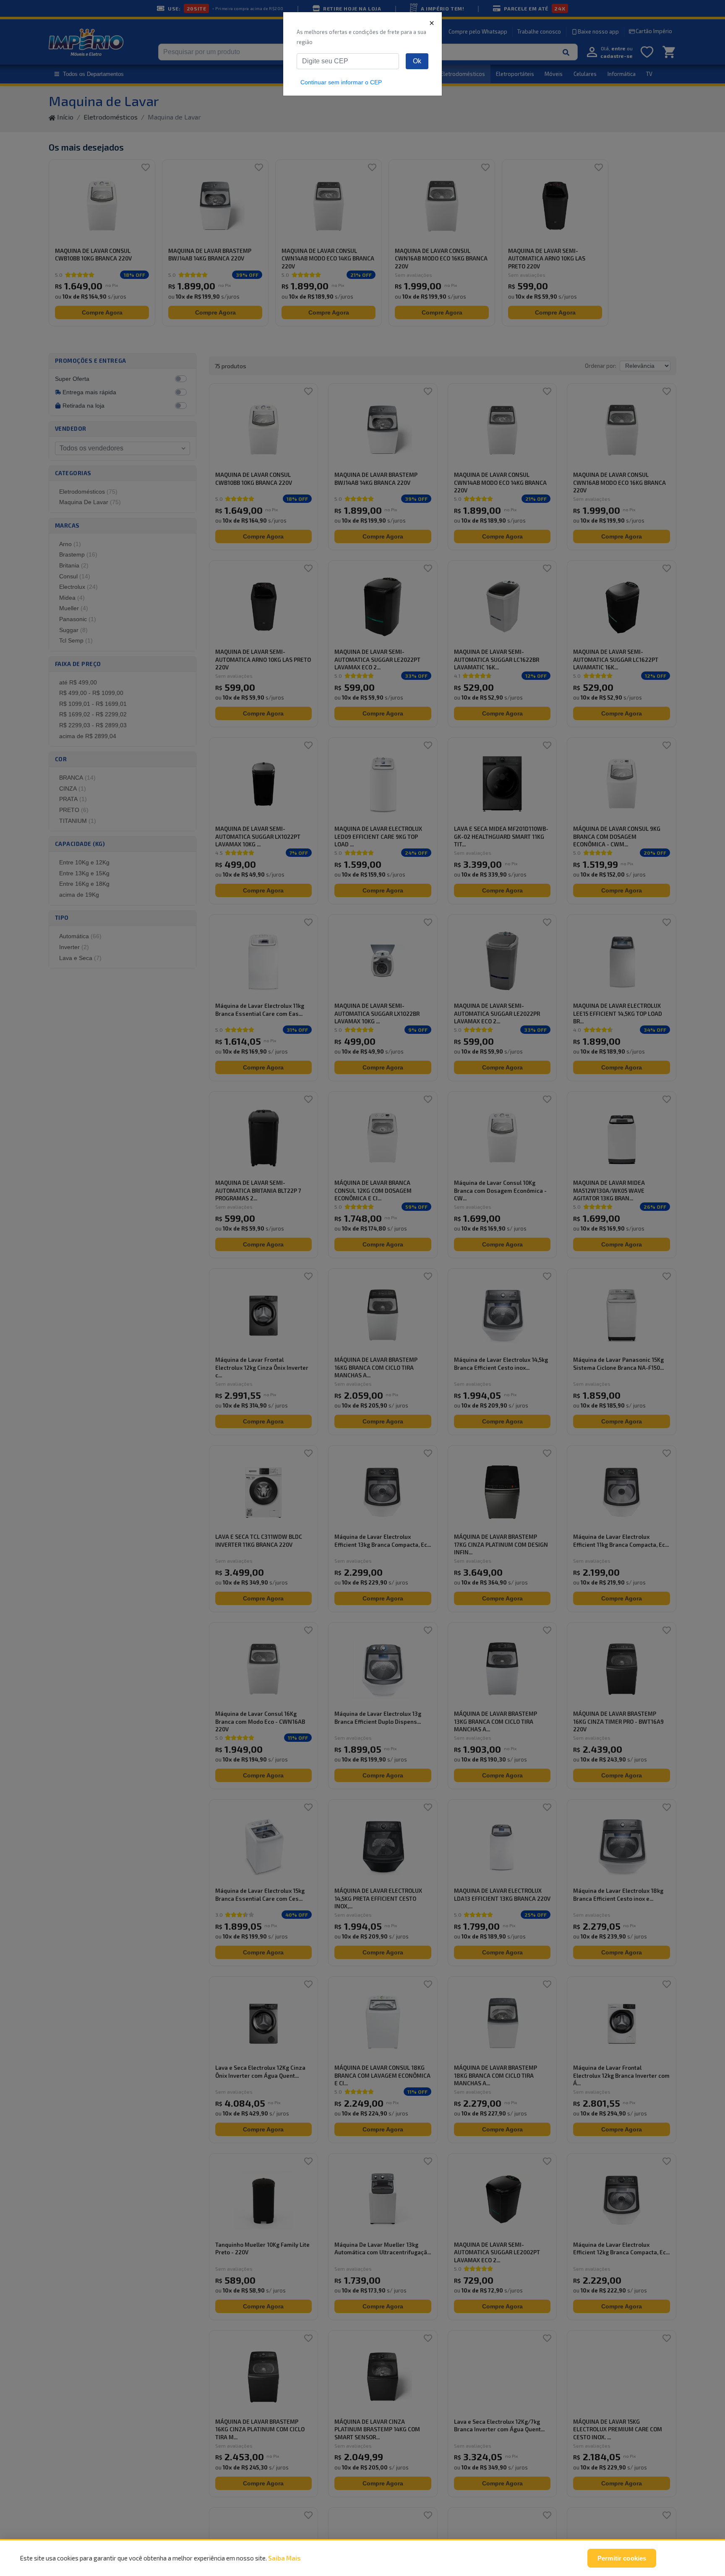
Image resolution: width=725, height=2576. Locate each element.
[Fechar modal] (432, 23)
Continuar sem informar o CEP (341, 82)
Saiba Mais (284, 2558)
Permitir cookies (622, 2558)
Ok (417, 61)
